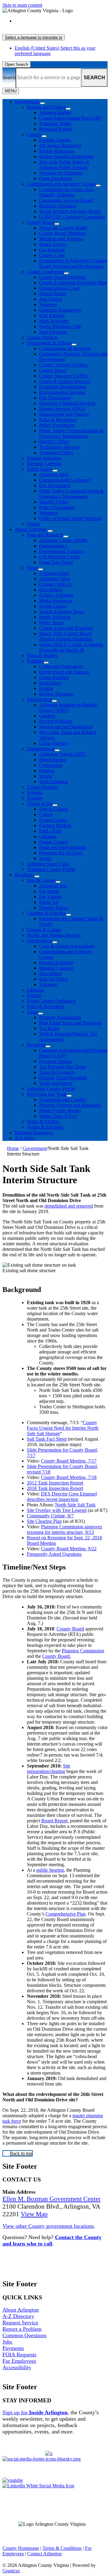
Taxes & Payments (57, 1072)
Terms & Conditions (62, 2548)
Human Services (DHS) (62, 409)
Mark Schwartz (54, 321)
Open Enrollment (56, 178)
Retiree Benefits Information (66, 156)
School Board (52, 294)
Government (35, 1148)
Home (13, 1148)
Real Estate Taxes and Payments (70, 1023)
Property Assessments (60, 1017)
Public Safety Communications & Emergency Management (71, 433)
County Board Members (62, 233)
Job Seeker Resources (60, 145)
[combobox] (34, 37)
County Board (41, 222)
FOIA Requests (19, 2355)
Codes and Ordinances (61, 666)
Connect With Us (56, 584)
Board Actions (53, 244)
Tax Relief (49, 1028)
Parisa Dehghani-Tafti (60, 326)
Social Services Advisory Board (70, 211)
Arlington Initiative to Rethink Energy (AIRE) (68, 708)
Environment (39, 699)
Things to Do (40, 803)
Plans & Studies (42, 655)
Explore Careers (55, 140)
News (33, 568)
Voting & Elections (45, 1127)
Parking (47, 771)
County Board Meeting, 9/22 (69, 1549)
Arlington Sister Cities (48, 864)
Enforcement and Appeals (64, 672)
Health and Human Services (54, 935)
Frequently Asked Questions (54, 1554)
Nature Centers (54, 842)
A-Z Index (25, 1138)
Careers (34, 134)
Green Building (54, 677)
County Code (52, 255)
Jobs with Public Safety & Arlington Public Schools (64, 165)
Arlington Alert (54, 474)
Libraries (48, 836)
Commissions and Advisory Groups (61, 184)
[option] (61, 24)
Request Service (20, 2323)
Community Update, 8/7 (50, 1516)
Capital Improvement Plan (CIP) (70, 118)
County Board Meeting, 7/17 (69, 1461)
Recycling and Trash (47, 1094)
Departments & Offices (49, 343)
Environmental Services (62, 392)
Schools (35, 793)
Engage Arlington (44, 458)
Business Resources (34, 1132)
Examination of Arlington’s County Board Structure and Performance (73, 263)
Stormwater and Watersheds (66, 727)
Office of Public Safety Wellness (70, 518)
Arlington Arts (53, 886)
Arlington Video (55, 579)
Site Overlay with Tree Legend (57, 1510)
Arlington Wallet (55, 124)
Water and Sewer (56, 1083)
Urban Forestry (54, 743)
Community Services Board (66, 200)
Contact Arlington (44, 2554)
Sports (45, 858)
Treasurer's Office (56, 453)
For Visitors (50, 897)
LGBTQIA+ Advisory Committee (72, 217)
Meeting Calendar (44, 464)
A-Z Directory (18, 2316)
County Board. (57, 1656)
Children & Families (46, 913)
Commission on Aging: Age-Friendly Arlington (67, 192)
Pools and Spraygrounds (63, 847)
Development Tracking (61, 551)
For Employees (19, 2361)
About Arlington (31, 529)
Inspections (50, 683)
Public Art (49, 902)
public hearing (50, 1870)
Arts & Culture (53, 809)
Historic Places (53, 908)
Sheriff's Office (54, 502)
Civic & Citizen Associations (67, 946)
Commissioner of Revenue (65, 348)
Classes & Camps (44, 930)
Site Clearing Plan (44, 1521)
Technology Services (59, 447)
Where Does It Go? (58, 1116)
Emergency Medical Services (67, 403)
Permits (46, 688)
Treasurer (48, 304)
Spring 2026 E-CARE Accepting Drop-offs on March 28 (71, 647)
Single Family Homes (60, 1111)
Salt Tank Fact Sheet (47, 1439)
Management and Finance (64, 414)
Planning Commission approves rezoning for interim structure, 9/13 (64, 1529)
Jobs (7, 2342)
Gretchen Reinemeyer (60, 310)
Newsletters (50, 590)
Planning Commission (83, 1651)
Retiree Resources (57, 151)
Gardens (47, 716)
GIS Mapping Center (59, 557)
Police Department (57, 425)
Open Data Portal (56, 562)
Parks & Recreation (58, 420)
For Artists (49, 891)
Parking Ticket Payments (63, 1078)
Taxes (33, 1012)
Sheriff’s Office (54, 442)
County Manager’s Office (64, 376)
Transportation (41, 749)
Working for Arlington (61, 173)
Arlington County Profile (63, 540)
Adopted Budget (55, 113)
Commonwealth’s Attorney (65, 480)
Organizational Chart (59, 288)
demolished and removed (69, 1206)
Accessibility (17, 2367)
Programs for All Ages (61, 853)
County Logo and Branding (66, 628)
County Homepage (21, 2548)
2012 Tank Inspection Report (55, 1483)
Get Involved (52, 250)
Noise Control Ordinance (51, 1001)
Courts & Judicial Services (65, 381)
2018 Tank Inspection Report (55, 1488)
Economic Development (62, 387)
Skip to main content (22, 5)
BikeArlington (53, 760)
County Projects (42, 337)
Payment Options (56, 1061)
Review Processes (57, 694)
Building (35, 661)
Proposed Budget (56, 129)
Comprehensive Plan (66, 1914)
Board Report (54, 1821)
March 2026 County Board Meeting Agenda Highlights (66, 636)
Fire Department (55, 398)
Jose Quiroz (51, 299)
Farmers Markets (55, 825)
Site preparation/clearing (49, 1769)
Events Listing (53, 606)
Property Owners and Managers (70, 1105)
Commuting (51, 765)
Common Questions (24, 2335)
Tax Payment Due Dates (63, 1067)
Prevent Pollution (56, 721)
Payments (36, 1045)
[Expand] (42, 103)
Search (9, 78)
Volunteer (48, 513)
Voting (33, 524)
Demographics (53, 546)
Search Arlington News (62, 612)
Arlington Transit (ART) (63, 754)
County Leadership (45, 272)
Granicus (11, 2571)
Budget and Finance (46, 107)
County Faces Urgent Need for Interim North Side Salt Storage (63, 1428)
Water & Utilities (43, 1122)
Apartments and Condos (62, 1100)
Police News (51, 623)
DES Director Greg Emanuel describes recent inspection (62, 1497)
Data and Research (45, 535)
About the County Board (63, 228)
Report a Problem (22, 2329)
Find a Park (50, 831)
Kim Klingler (52, 315)
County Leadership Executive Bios (73, 283)
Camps (46, 814)
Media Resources (56, 601)
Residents (24, 875)
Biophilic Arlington (58, 206)
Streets (46, 776)
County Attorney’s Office (64, 365)
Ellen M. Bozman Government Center (51, 2199)
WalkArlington (53, 782)
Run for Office (53, 979)
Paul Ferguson (53, 332)
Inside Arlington (55, 617)
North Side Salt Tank (75, 1505)
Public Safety (40, 469)
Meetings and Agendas (61, 239)
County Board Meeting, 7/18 (69, 1477)
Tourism (35, 798)
